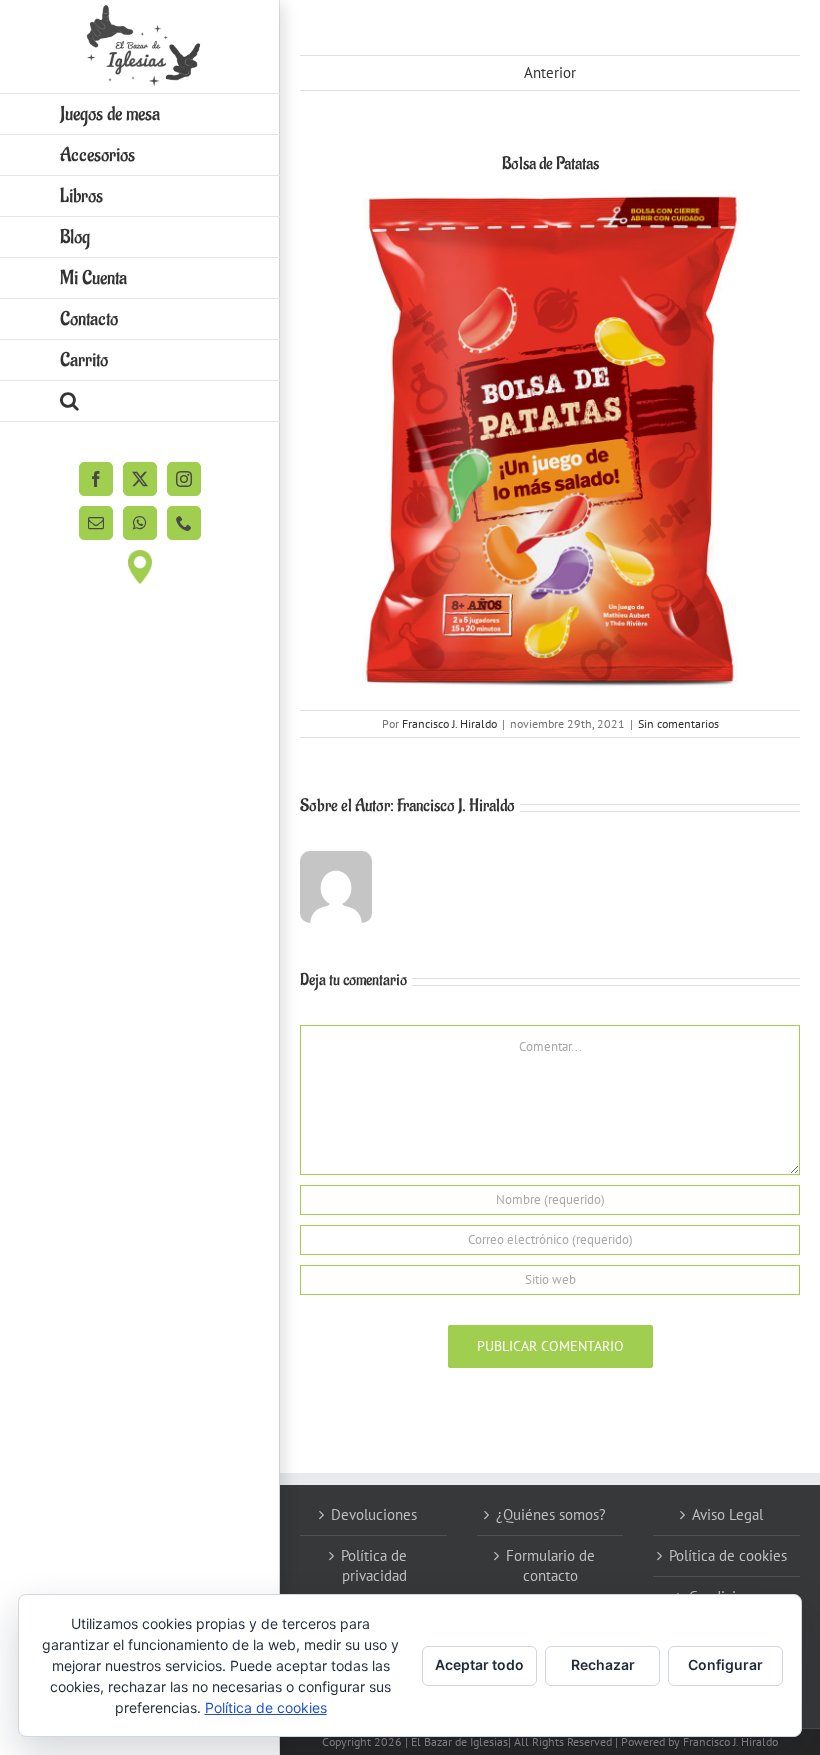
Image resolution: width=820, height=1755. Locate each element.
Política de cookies (728, 1555)
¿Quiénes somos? (551, 1514)
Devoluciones (374, 1514)
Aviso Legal (727, 1514)
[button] (140, 401)
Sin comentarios (678, 723)
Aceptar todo (479, 1664)
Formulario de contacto (550, 1565)
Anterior (550, 72)
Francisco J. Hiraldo (449, 723)
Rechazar (603, 1664)
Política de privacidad (374, 1565)
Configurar (725, 1664)
